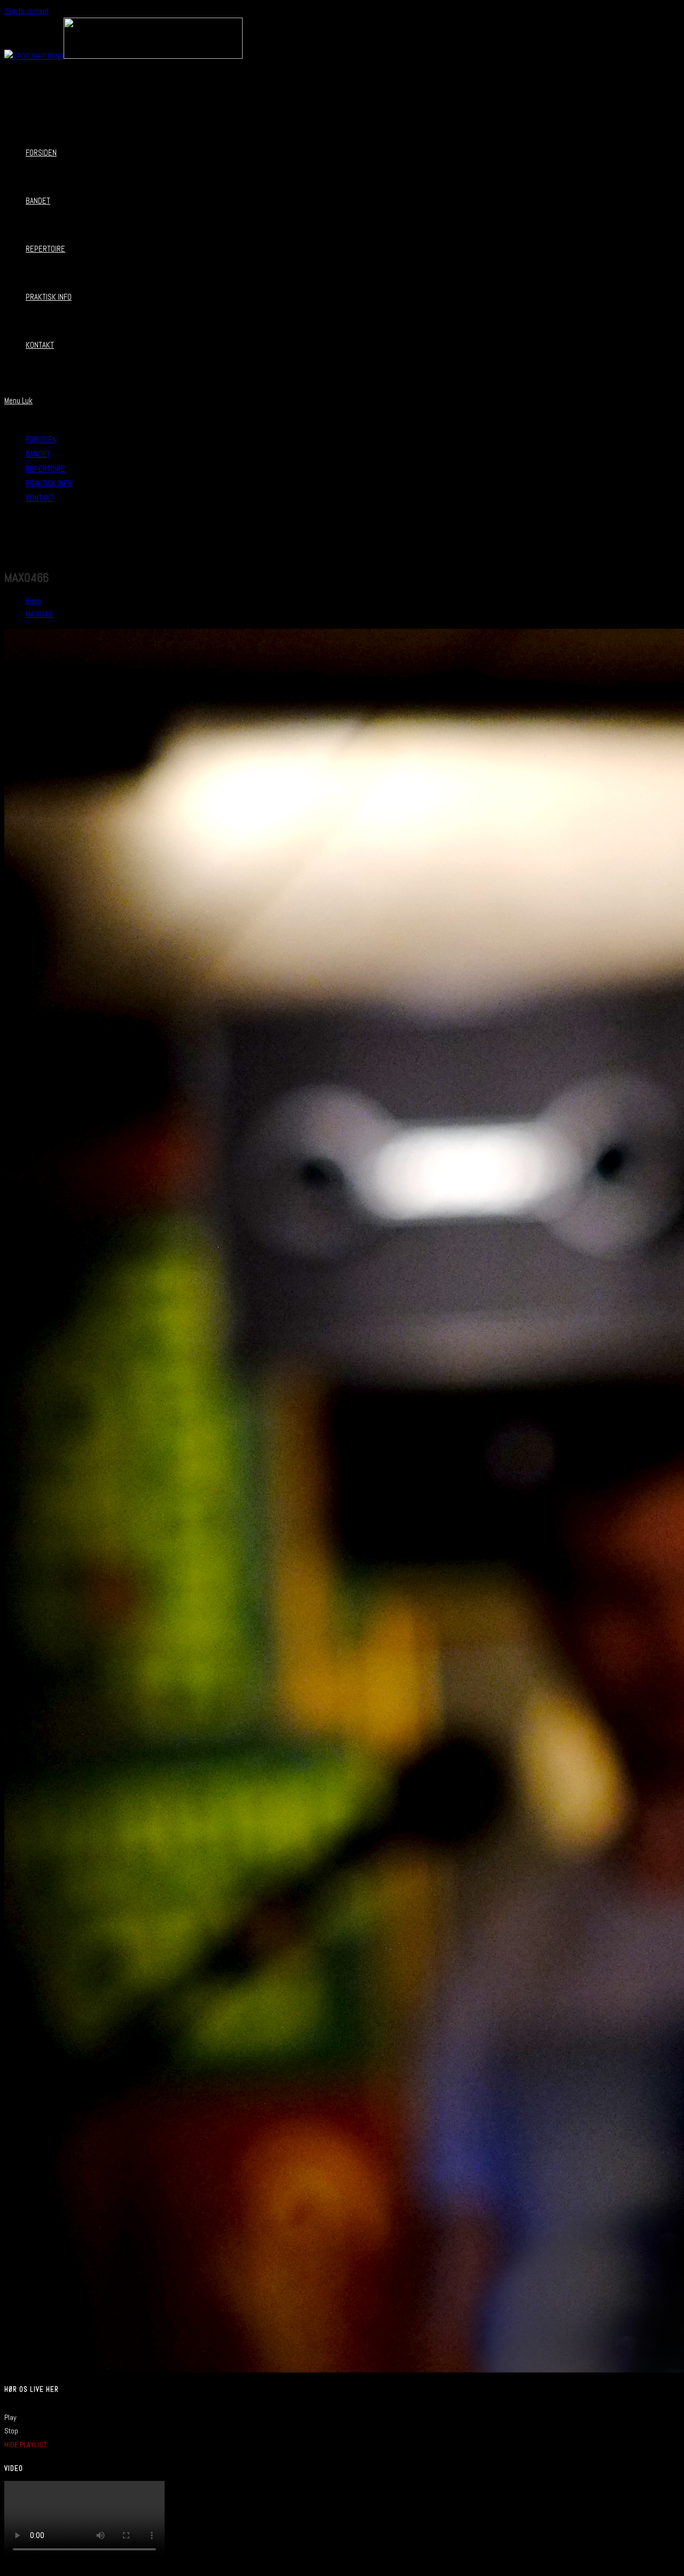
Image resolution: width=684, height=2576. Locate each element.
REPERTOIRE (45, 469)
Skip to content (26, 11)
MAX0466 (39, 614)
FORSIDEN (41, 439)
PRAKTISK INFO (49, 483)
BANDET (38, 454)
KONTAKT (40, 498)
